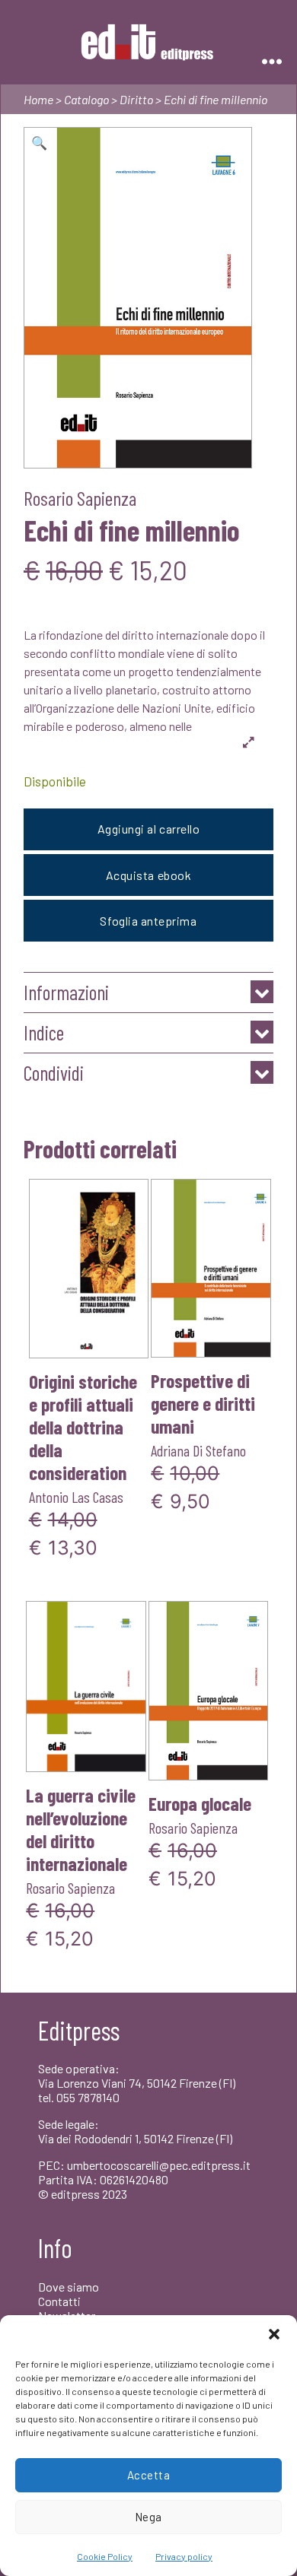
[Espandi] (249, 742)
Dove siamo (69, 2287)
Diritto (136, 99)
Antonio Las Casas (76, 1497)
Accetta (149, 2475)
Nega (148, 2517)
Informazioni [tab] (66, 992)
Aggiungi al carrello (149, 829)
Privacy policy (184, 2556)
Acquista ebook (148, 875)
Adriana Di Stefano (198, 1450)
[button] (274, 2334)
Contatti (59, 2301)
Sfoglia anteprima (148, 921)
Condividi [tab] (54, 1073)
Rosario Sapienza (80, 498)
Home (38, 99)
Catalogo (86, 99)
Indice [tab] (44, 1032)
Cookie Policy (105, 2556)
